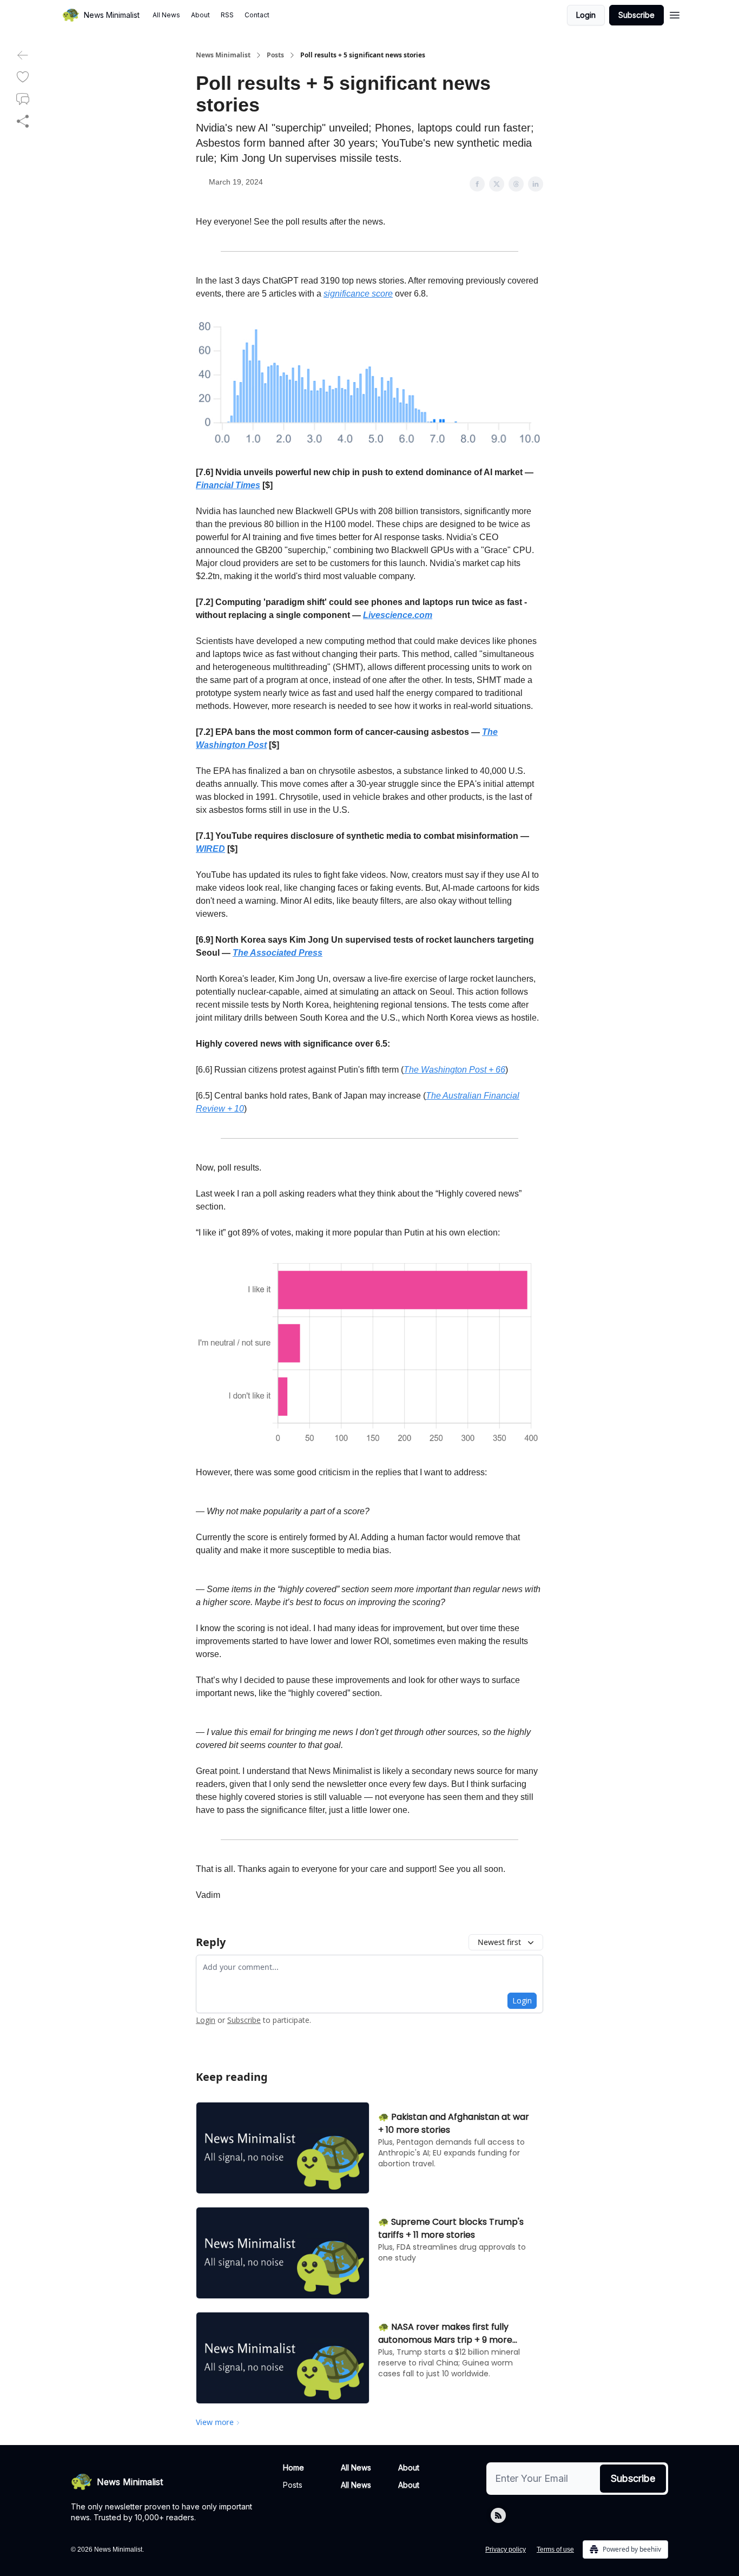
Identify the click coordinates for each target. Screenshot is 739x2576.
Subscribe (636, 15)
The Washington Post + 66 (454, 1070)
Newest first (499, 1942)
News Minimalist (223, 55)
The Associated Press (278, 953)
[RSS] (498, 2515)
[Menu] (675, 14)
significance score (358, 294)
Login (586, 15)
